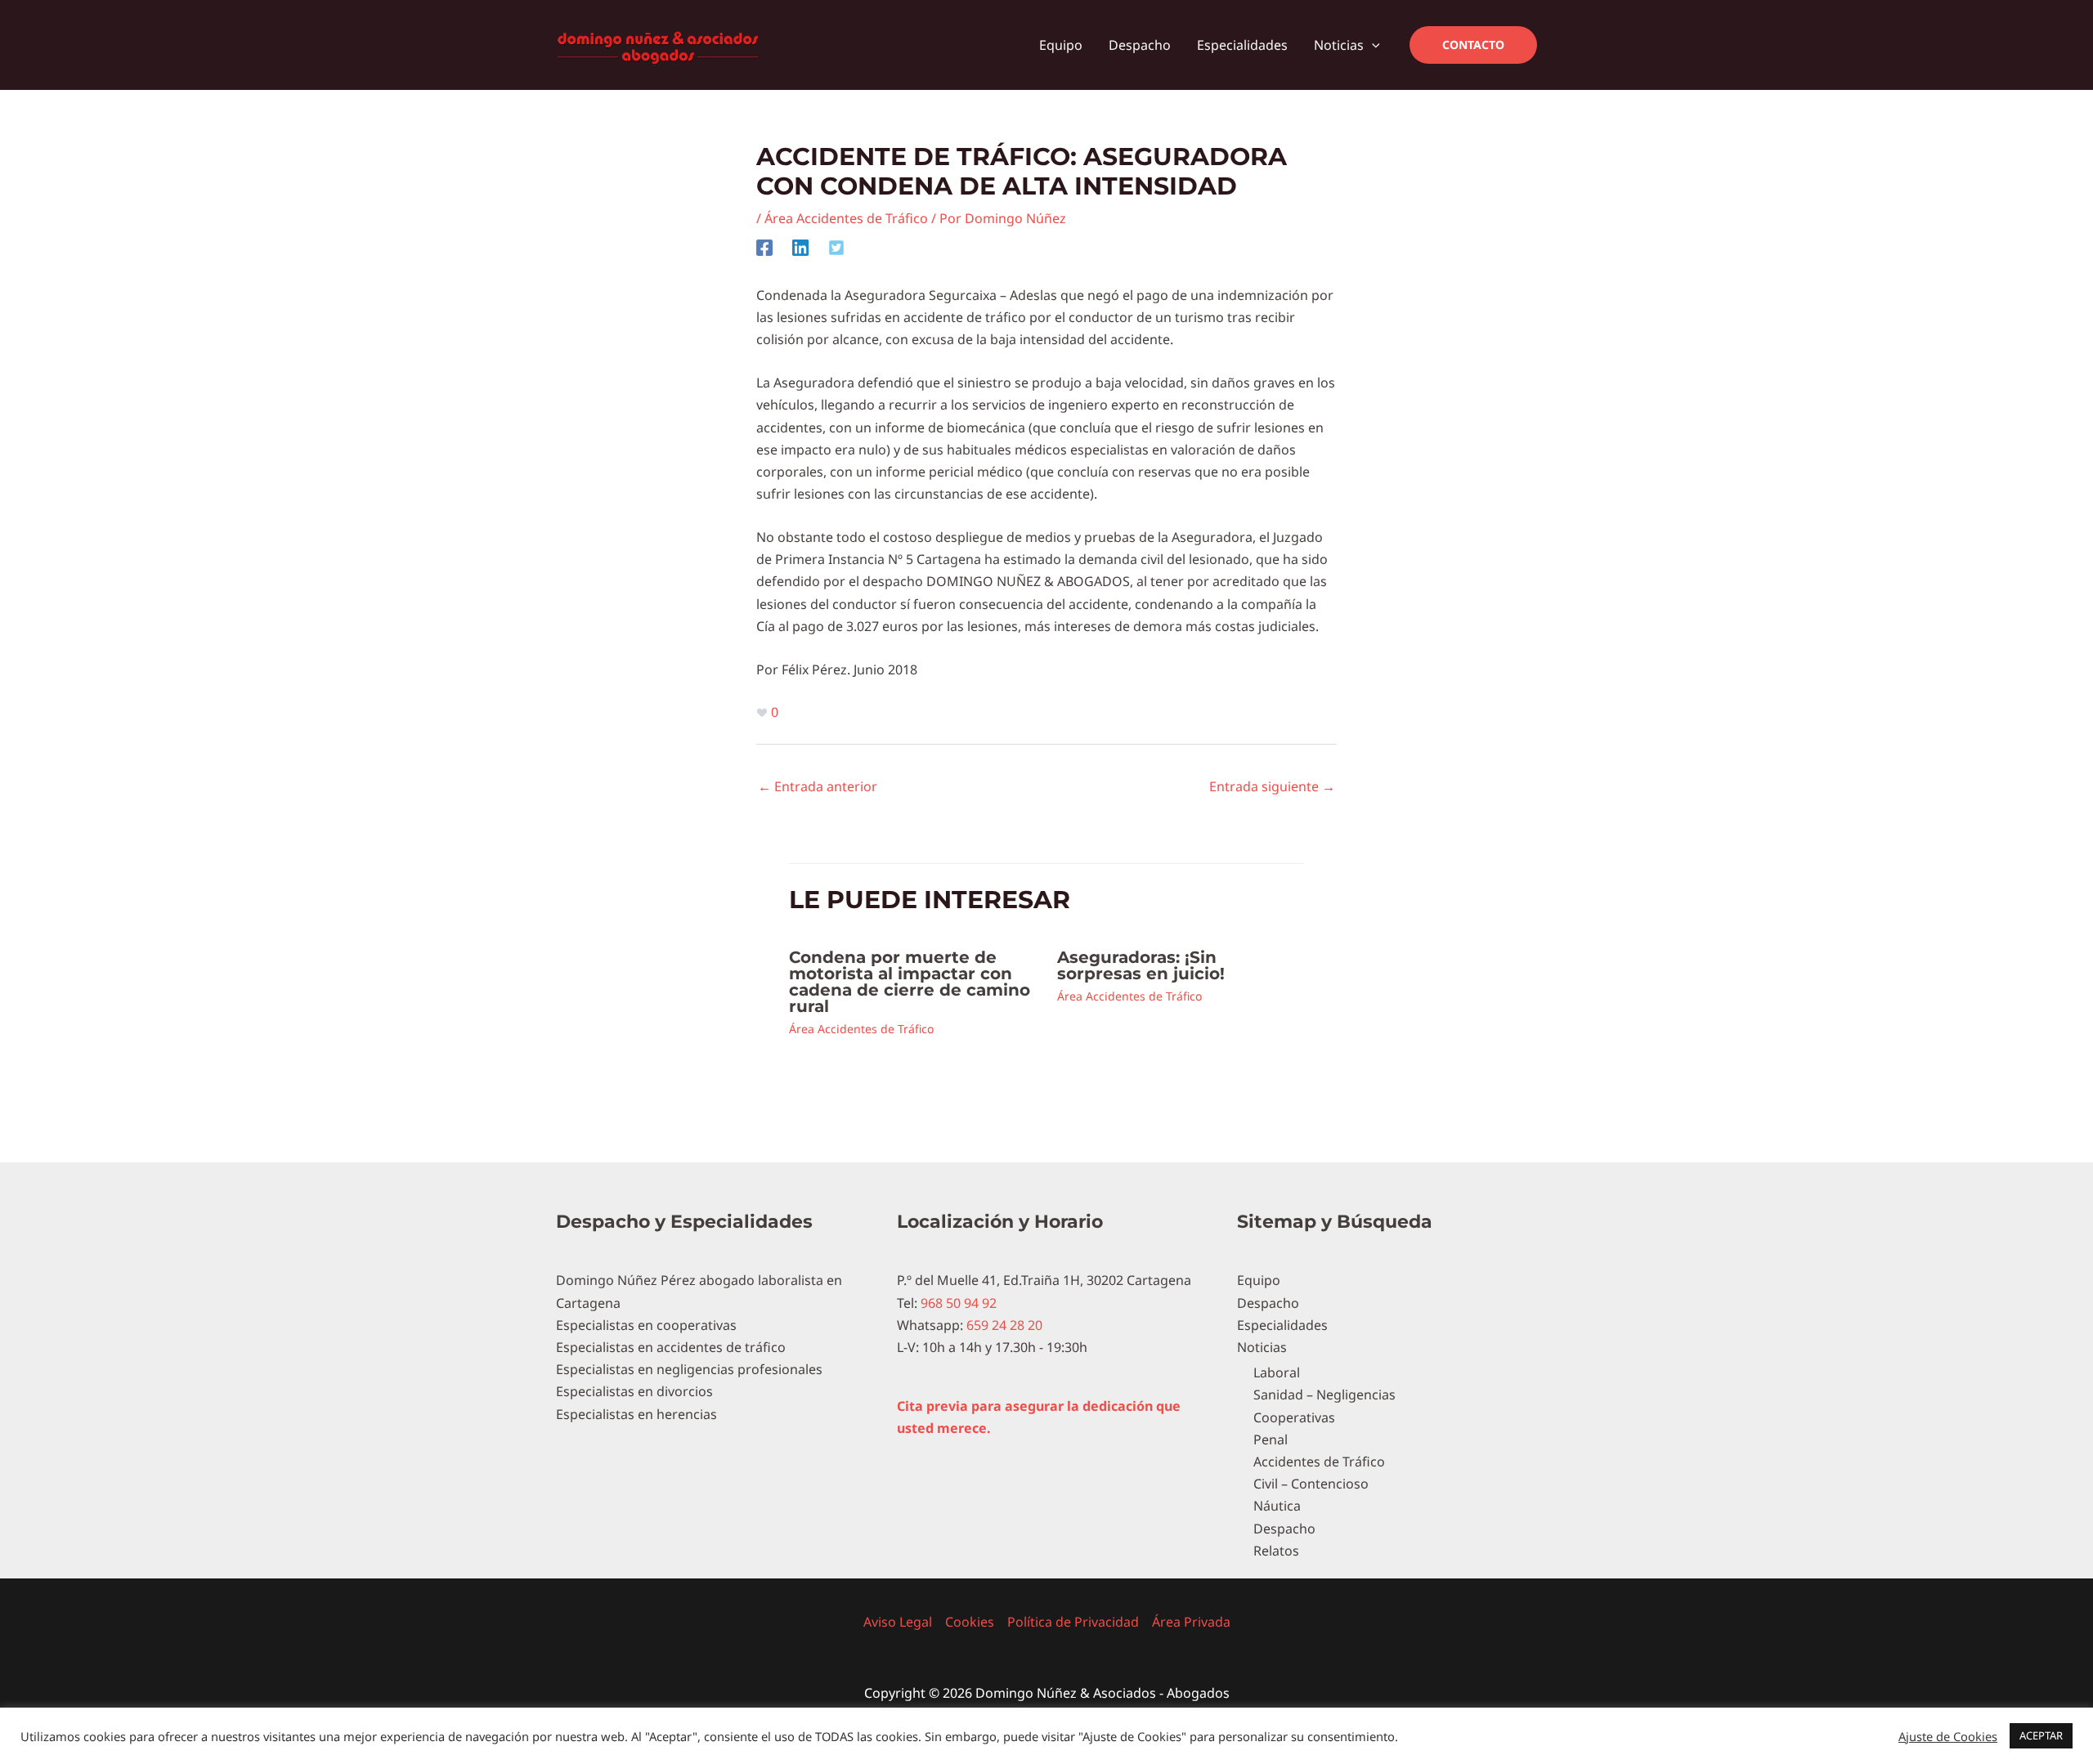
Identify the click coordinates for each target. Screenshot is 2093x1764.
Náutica (1277, 1506)
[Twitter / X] (836, 247)
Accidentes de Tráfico (1319, 1462)
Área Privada (1191, 1622)
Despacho (1268, 1303)
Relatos (1276, 1551)
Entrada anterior (818, 786)
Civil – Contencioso (1311, 1484)
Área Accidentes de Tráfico (846, 218)
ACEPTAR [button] (2041, 1735)
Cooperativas (1294, 1417)
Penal (1271, 1439)
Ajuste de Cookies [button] (1948, 1736)
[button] (1372, 45)
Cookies (970, 1622)
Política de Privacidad (1073, 1622)
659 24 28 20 (1003, 1325)
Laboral (1277, 1372)
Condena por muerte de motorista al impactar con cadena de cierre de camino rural (910, 982)
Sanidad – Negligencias (1324, 1395)
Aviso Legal (898, 1622)
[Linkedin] (800, 247)
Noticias (1262, 1347)
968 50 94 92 (957, 1303)
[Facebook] (764, 247)
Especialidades (1282, 1325)
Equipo (1259, 1280)
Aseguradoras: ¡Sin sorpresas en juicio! (1141, 965)
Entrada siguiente (1272, 786)
